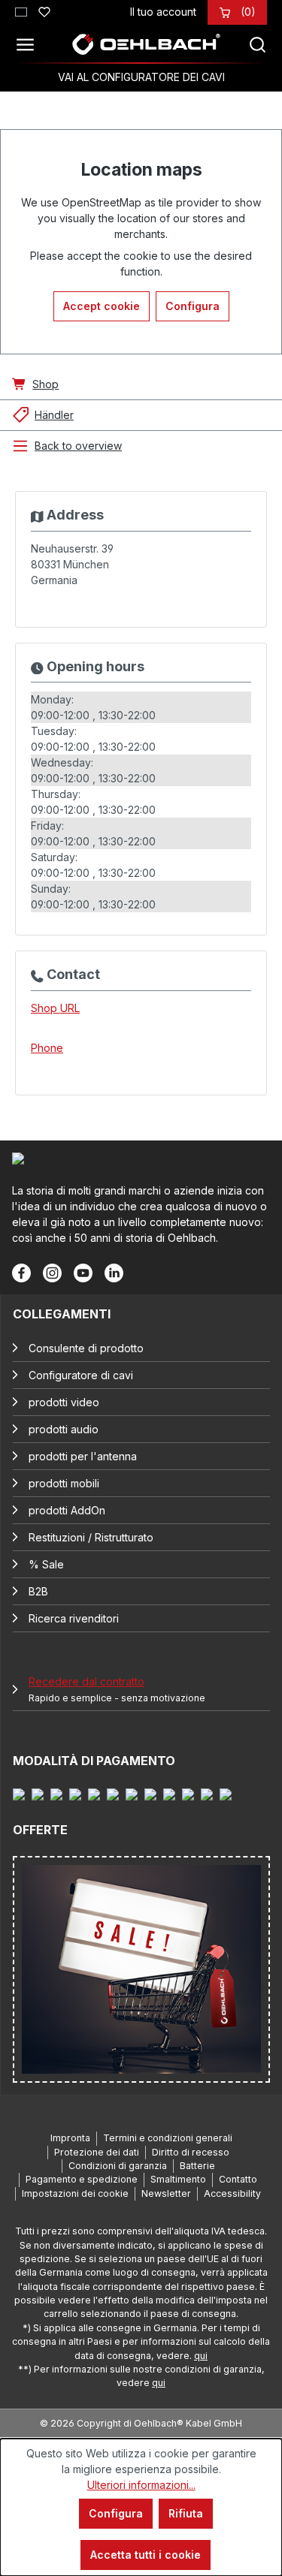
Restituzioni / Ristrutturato (91, 1537)
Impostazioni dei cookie (75, 2193)
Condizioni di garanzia (118, 2166)
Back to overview (78, 446)
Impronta (70, 2138)
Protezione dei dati (97, 2152)
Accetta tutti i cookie (146, 2555)
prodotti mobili (64, 1483)
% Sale (46, 1564)
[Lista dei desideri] (44, 10)
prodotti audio (64, 1429)
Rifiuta (186, 2513)
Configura (193, 306)
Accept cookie (102, 306)
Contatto (238, 2179)
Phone (47, 1048)
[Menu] (29, 44)
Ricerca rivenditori (74, 1618)
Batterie (197, 2166)
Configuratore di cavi (81, 1375)
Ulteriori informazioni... (141, 2485)
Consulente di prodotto (86, 1348)
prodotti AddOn (67, 1510)
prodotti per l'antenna (83, 1456)
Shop (45, 384)
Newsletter (166, 2193)
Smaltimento (178, 2179)
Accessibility (232, 2193)
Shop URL (55, 1008)
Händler (54, 415)
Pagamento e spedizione (82, 2179)
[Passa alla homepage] (146, 44)
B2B (38, 1591)
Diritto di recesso (191, 2152)
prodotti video (64, 1402)
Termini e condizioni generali (168, 2138)
